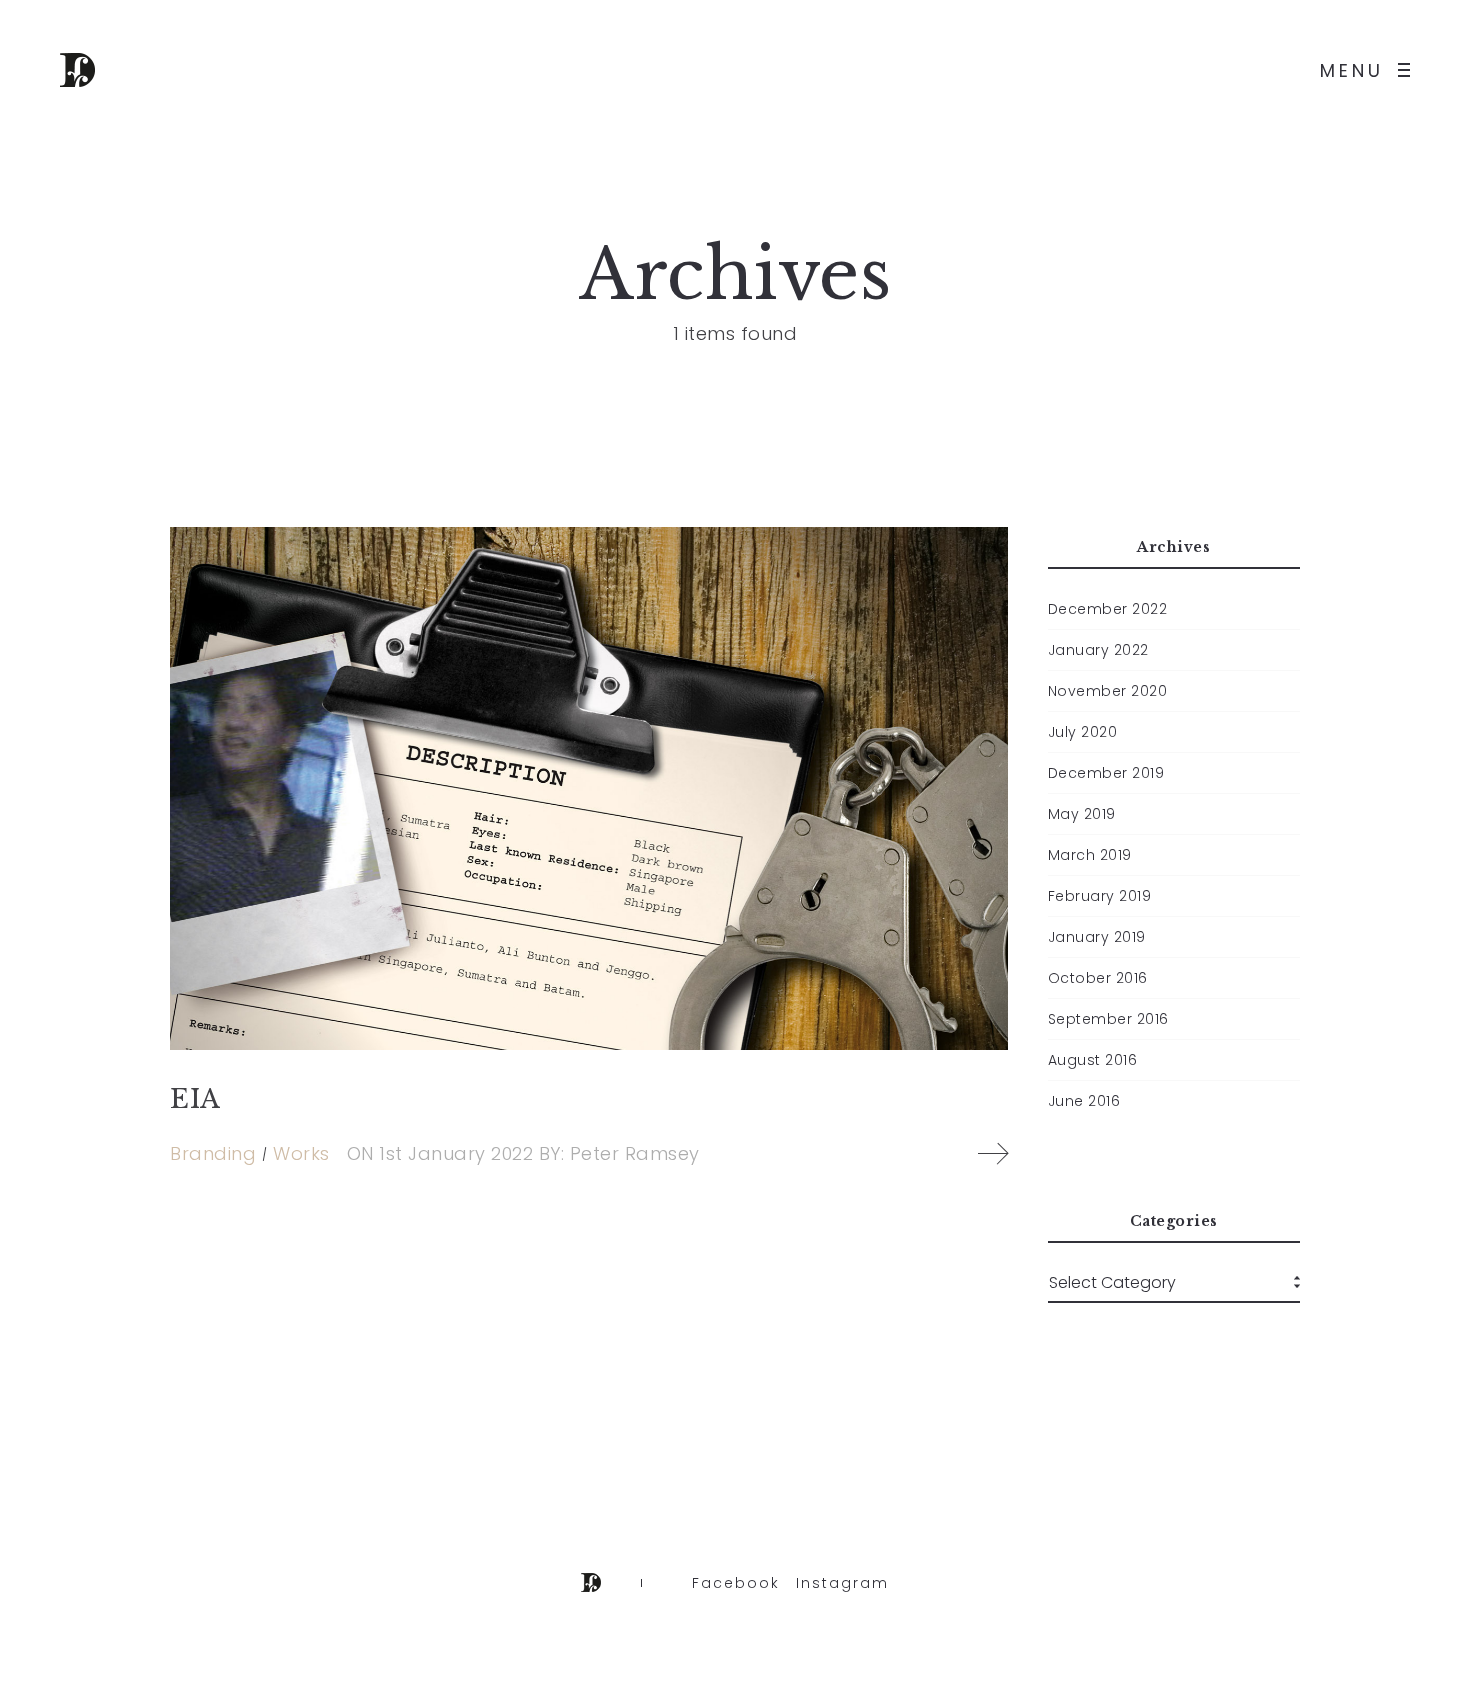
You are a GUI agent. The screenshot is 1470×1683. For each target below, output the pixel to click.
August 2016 (1093, 1060)
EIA (195, 1099)
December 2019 (1106, 773)
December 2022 (1108, 609)
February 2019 (1100, 896)
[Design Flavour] (77, 70)
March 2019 (1090, 855)
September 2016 (1108, 1019)
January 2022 (1098, 650)
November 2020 (1108, 691)
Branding (213, 1153)
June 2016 (1084, 1101)
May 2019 (1082, 814)
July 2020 (1083, 732)
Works (301, 1153)
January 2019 (1097, 937)
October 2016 (1098, 978)
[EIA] (589, 788)
